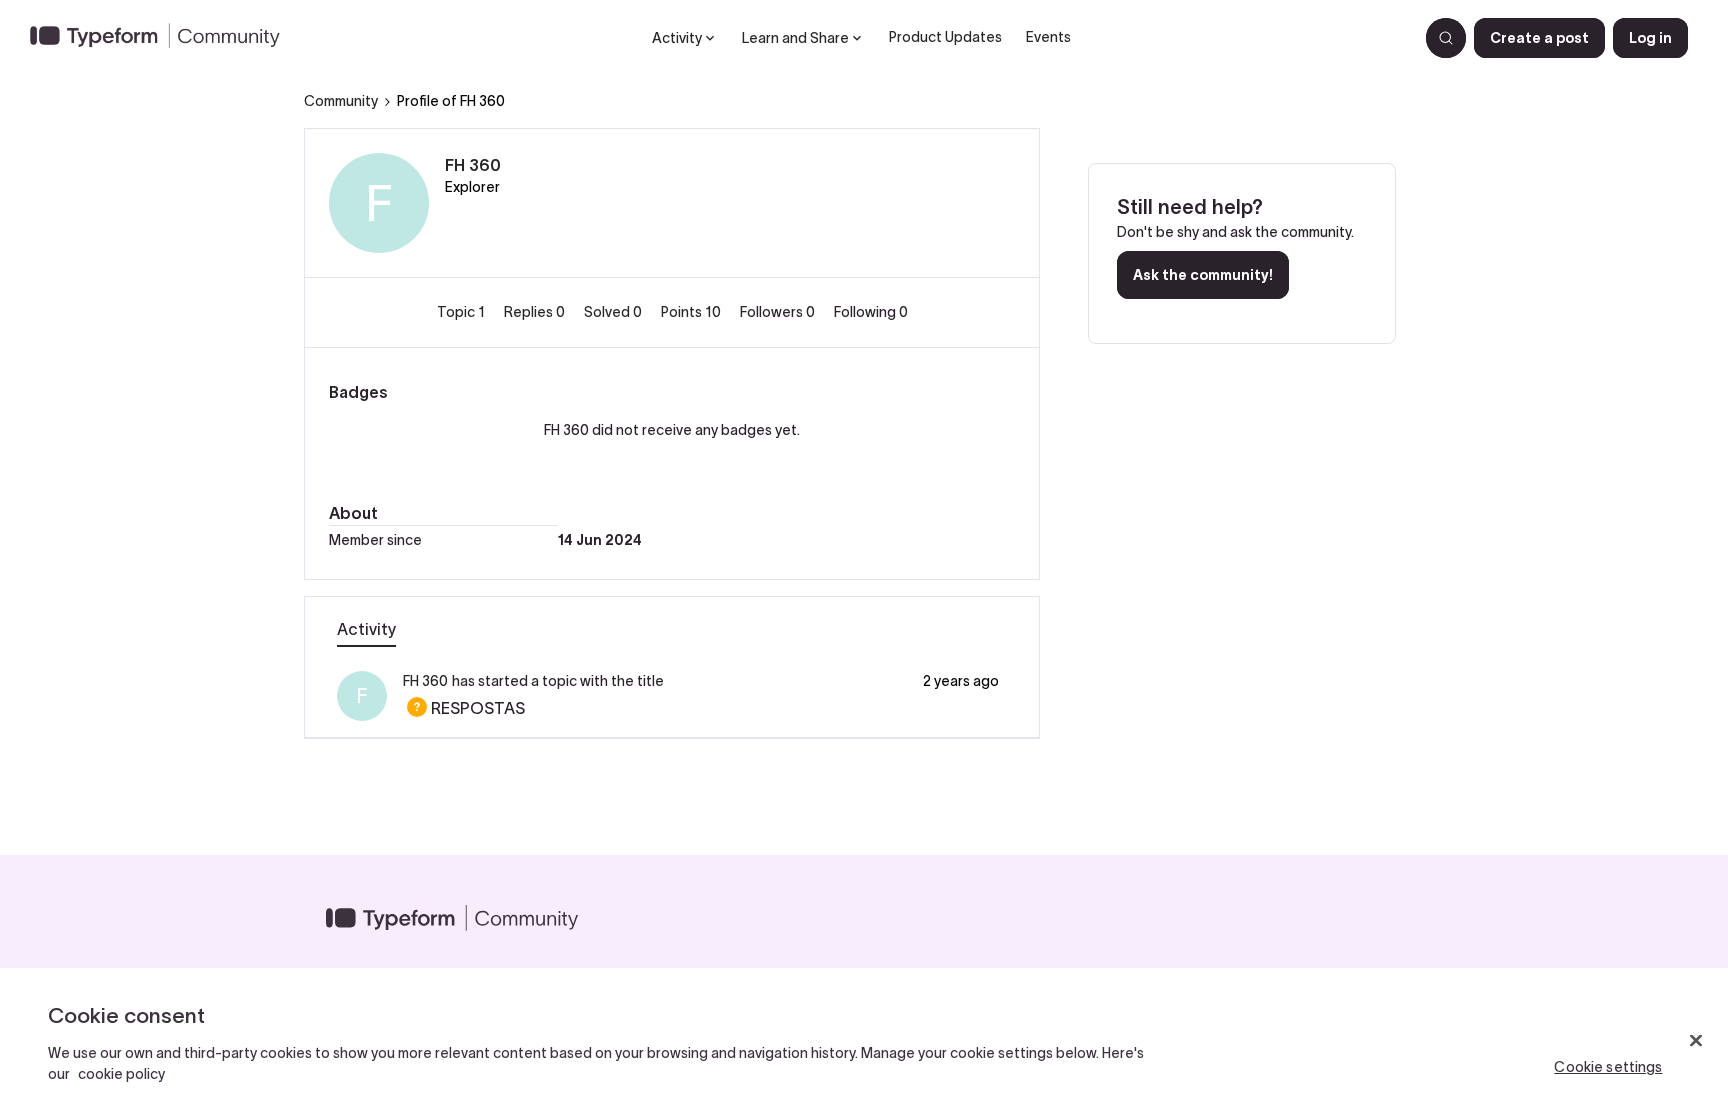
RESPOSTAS (464, 708)
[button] (1539, 38)
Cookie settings (1608, 1067)
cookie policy (121, 1074)
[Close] (1696, 1041)
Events (1048, 37)
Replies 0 (536, 312)
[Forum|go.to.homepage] (163, 38)
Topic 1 (462, 312)
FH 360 (473, 165)
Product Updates (945, 37)
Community (341, 101)
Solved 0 (614, 312)
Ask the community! (1203, 275)
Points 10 (692, 312)
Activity (366, 629)
